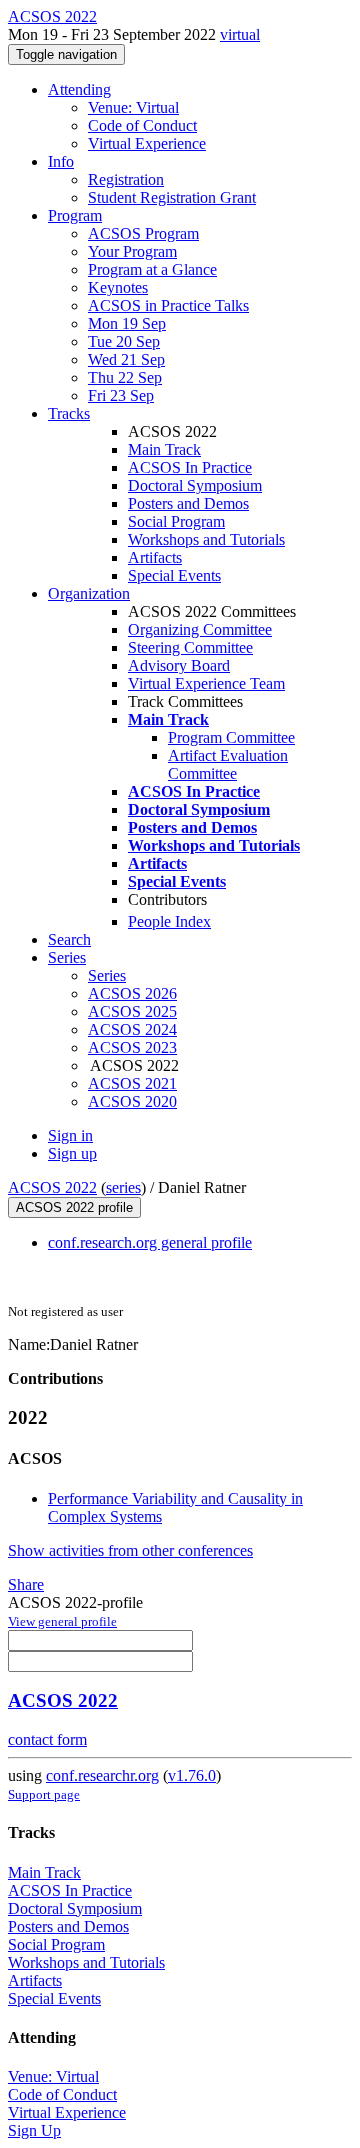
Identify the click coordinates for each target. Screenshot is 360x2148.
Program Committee (231, 737)
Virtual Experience (147, 143)
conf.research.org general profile (150, 1242)
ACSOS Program (143, 233)
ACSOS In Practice (190, 467)
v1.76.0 (192, 1775)
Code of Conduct (142, 125)
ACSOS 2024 (132, 1029)
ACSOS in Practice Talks (168, 305)
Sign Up (34, 2130)
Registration (126, 179)
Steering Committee (190, 647)
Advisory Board (179, 665)
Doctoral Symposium (195, 485)
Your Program (132, 251)
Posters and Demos (188, 503)
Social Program (176, 521)
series (123, 1187)
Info (61, 161)
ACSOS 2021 (132, 1083)
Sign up (72, 1153)
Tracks (69, 413)
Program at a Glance (152, 269)
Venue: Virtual (133, 107)
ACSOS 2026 (132, 993)
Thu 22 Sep (125, 377)
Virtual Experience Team (206, 683)
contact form (47, 1739)
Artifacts (155, 557)
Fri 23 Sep (121, 395)
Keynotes (118, 287)
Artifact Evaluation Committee (228, 764)
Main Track (164, 449)
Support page (44, 1794)
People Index (169, 921)
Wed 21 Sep (126, 359)
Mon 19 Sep (127, 323)
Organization (89, 593)
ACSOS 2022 (52, 1187)
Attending (79, 89)
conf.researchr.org (102, 1775)
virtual (240, 34)
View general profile (62, 1621)
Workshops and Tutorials (206, 539)
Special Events (174, 575)
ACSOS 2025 (132, 1011)
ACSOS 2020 (132, 1101)
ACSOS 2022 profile (74, 1207)
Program (75, 215)
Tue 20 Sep (124, 341)
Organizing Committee (200, 629)
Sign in (70, 1135)
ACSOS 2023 (132, 1047)
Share (26, 1584)
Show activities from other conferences (130, 1550)
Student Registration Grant (172, 197)
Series (107, 975)
